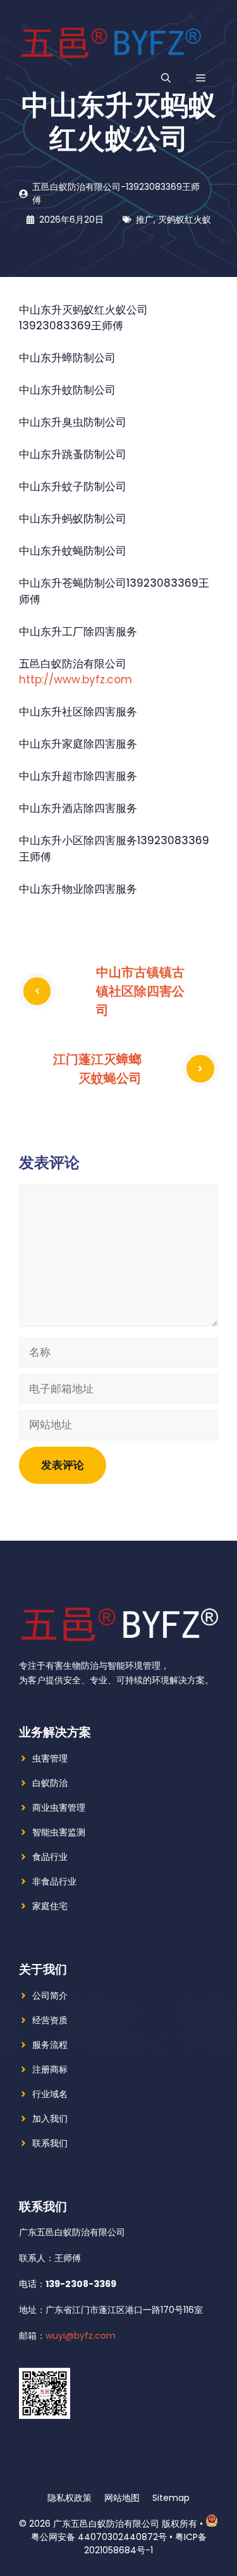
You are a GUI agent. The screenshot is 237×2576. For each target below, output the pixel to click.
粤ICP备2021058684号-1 (145, 2544)
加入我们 (50, 2119)
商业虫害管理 (59, 1808)
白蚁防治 (50, 1783)
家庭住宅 (50, 1906)
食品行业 (50, 1857)
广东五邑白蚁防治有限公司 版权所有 (125, 2524)
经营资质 (50, 2020)
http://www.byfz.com (76, 679)
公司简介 (50, 1996)
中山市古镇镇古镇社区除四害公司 (140, 991)
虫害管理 (50, 1758)
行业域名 (50, 2094)
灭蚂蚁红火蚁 (185, 220)
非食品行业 (54, 1881)
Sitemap (171, 2498)
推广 (145, 220)
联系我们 (50, 2143)
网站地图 (122, 2498)
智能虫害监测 (59, 1832)
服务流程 (50, 2045)
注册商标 (50, 2069)
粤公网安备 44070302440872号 (99, 2537)
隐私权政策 (70, 2498)
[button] (166, 78)
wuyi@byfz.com (81, 2336)
